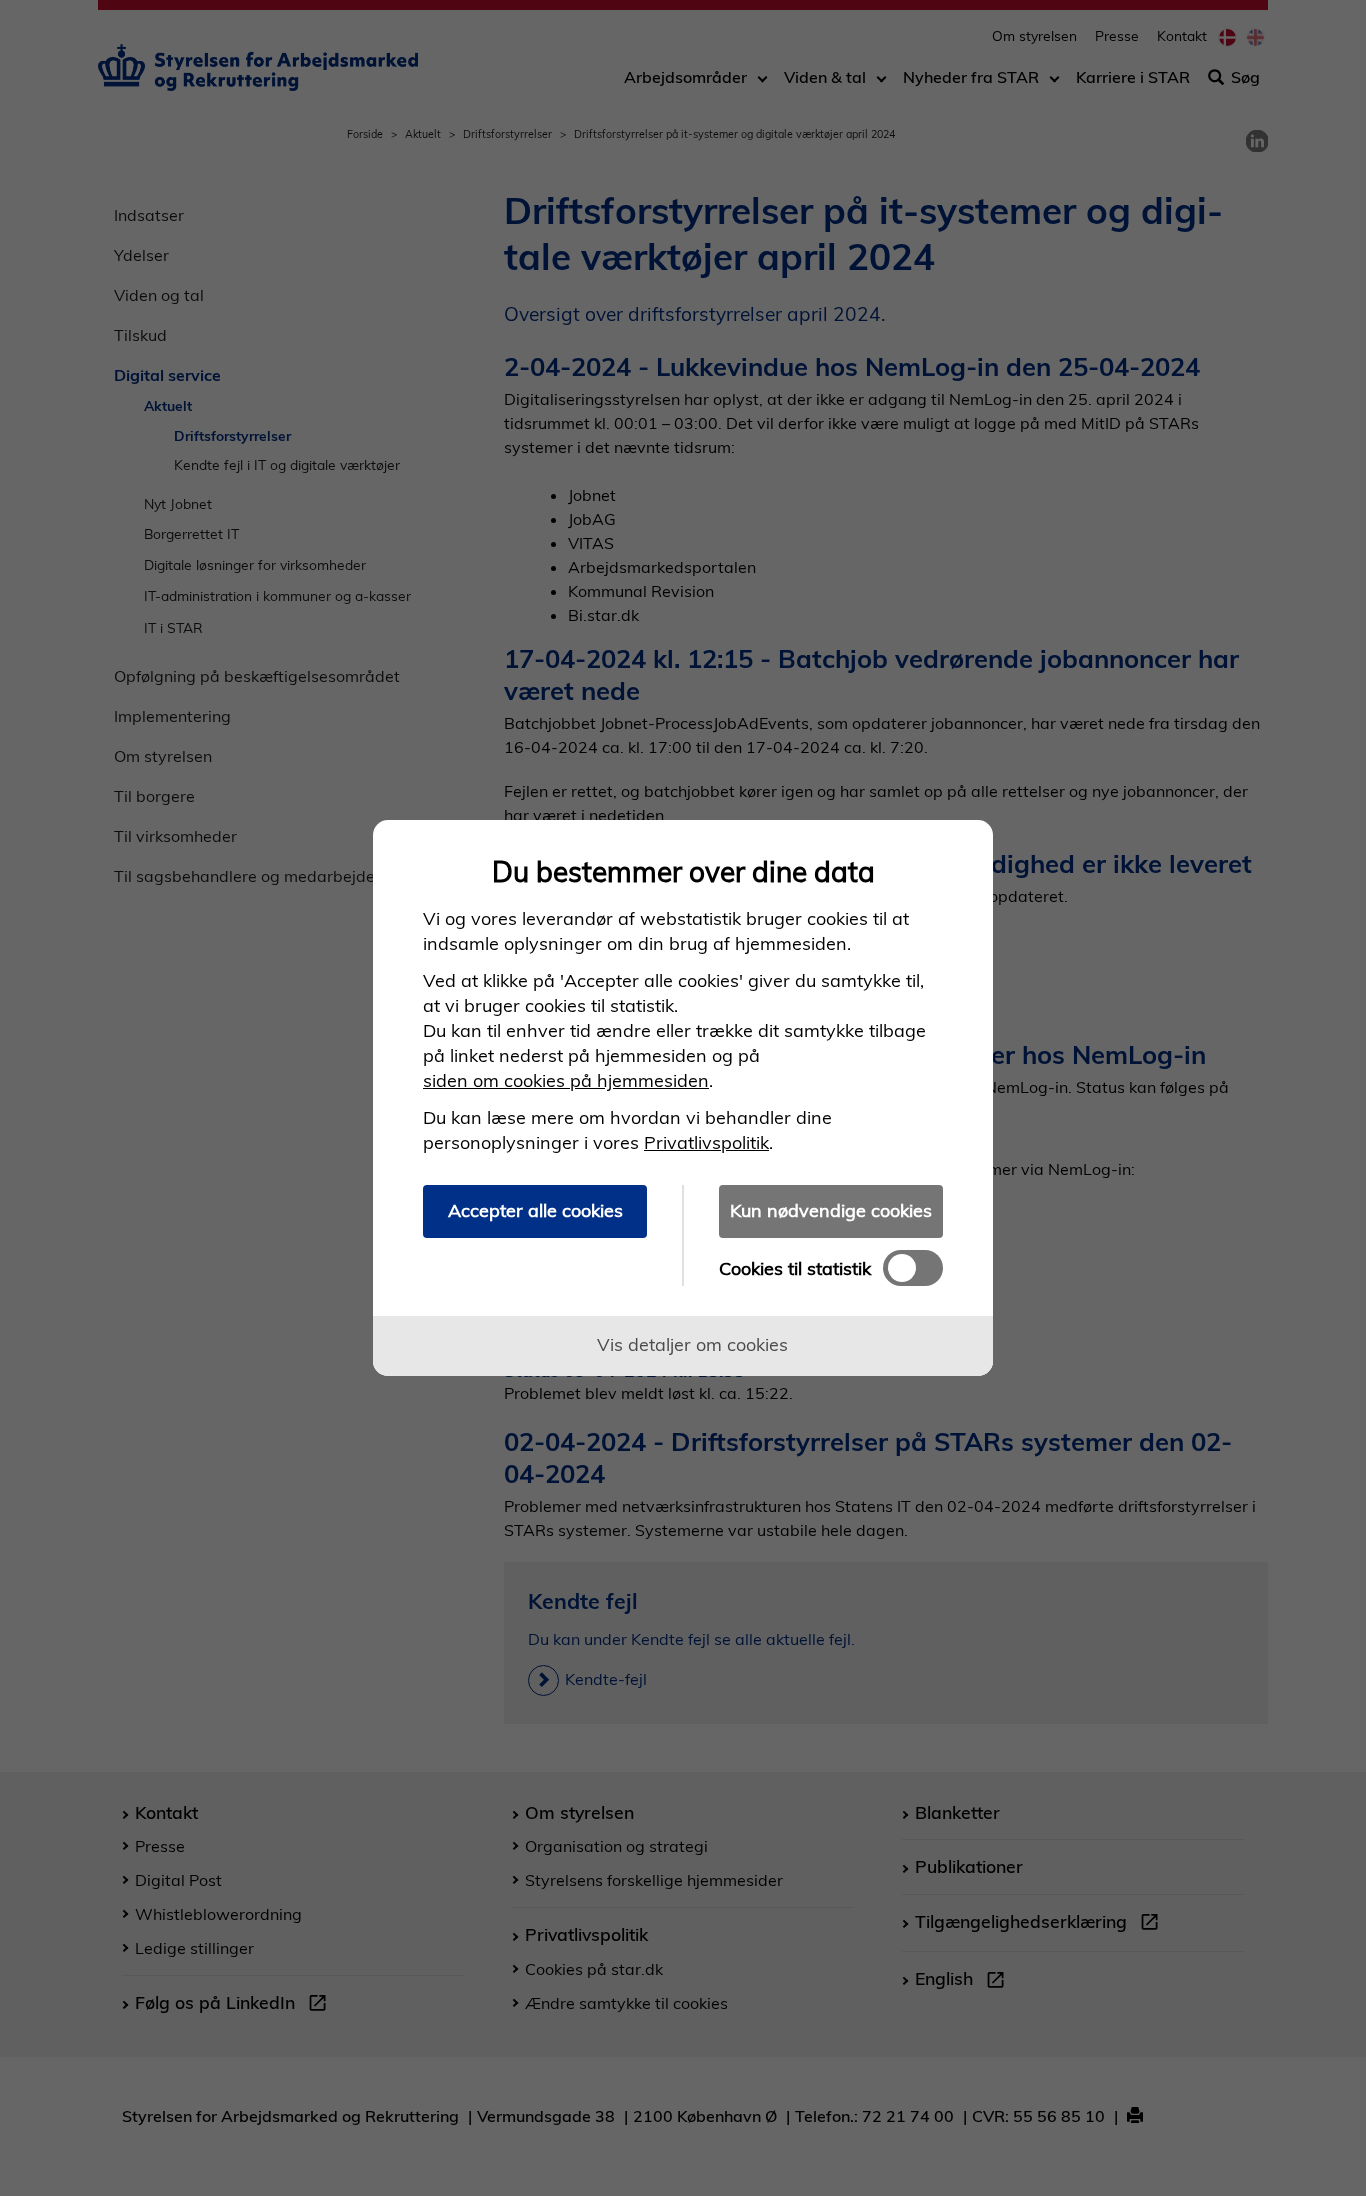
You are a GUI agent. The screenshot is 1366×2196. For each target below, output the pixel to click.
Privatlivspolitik (706, 1142)
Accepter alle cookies (535, 1210)
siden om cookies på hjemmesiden (566, 1080)
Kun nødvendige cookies (831, 1210)
